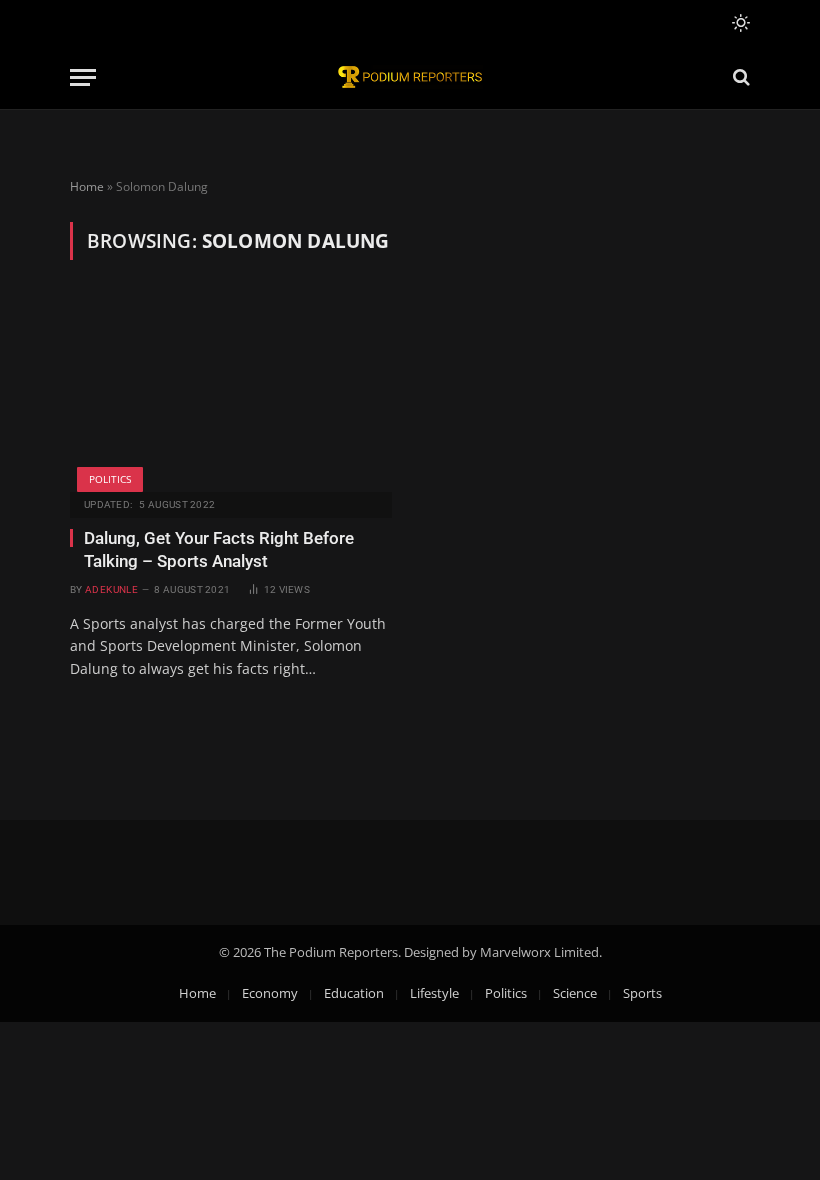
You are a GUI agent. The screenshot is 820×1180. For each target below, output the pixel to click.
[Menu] (83, 77)
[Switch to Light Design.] (739, 23)
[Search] (739, 77)
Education (354, 993)
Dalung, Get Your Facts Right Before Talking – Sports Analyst (219, 549)
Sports (642, 993)
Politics (110, 479)
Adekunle (111, 589)
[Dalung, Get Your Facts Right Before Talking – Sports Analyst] (231, 396)
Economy (270, 993)
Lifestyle (434, 993)
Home (87, 186)
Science (575, 993)
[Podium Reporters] (410, 77)
